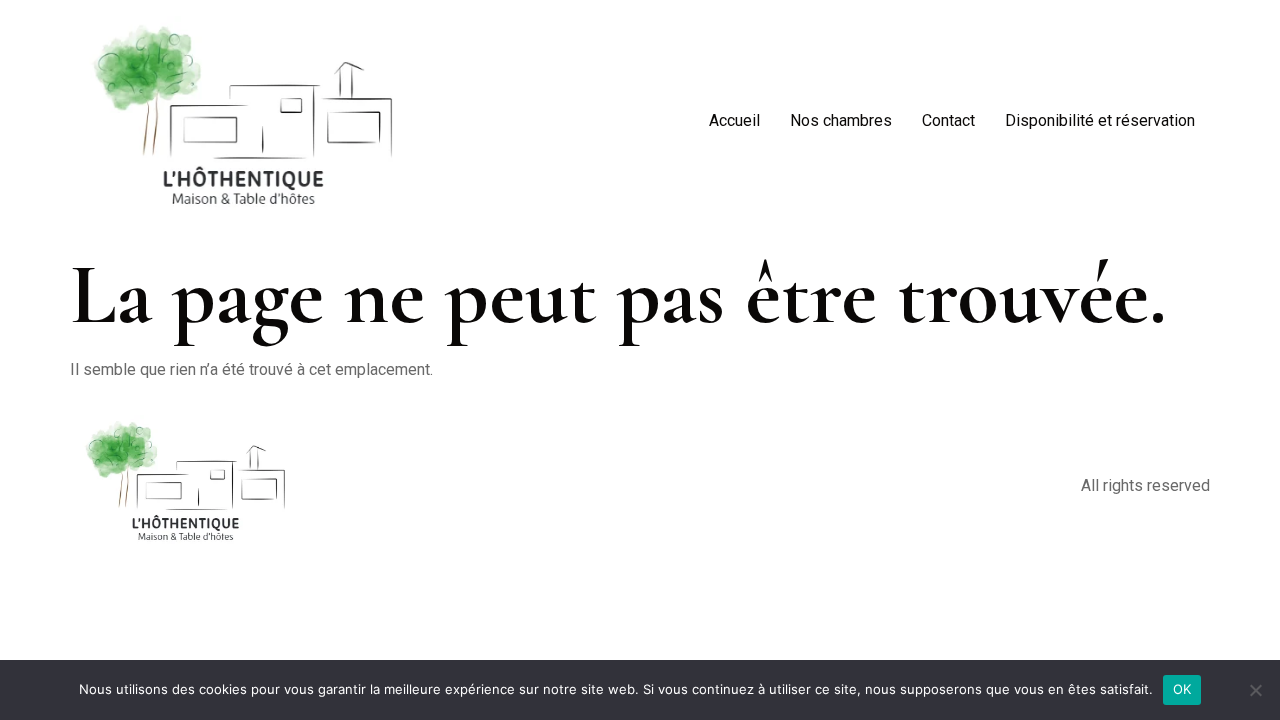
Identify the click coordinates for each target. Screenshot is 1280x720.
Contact (948, 120)
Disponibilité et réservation (1100, 120)
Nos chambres (841, 120)
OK (1182, 689)
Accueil (734, 120)
